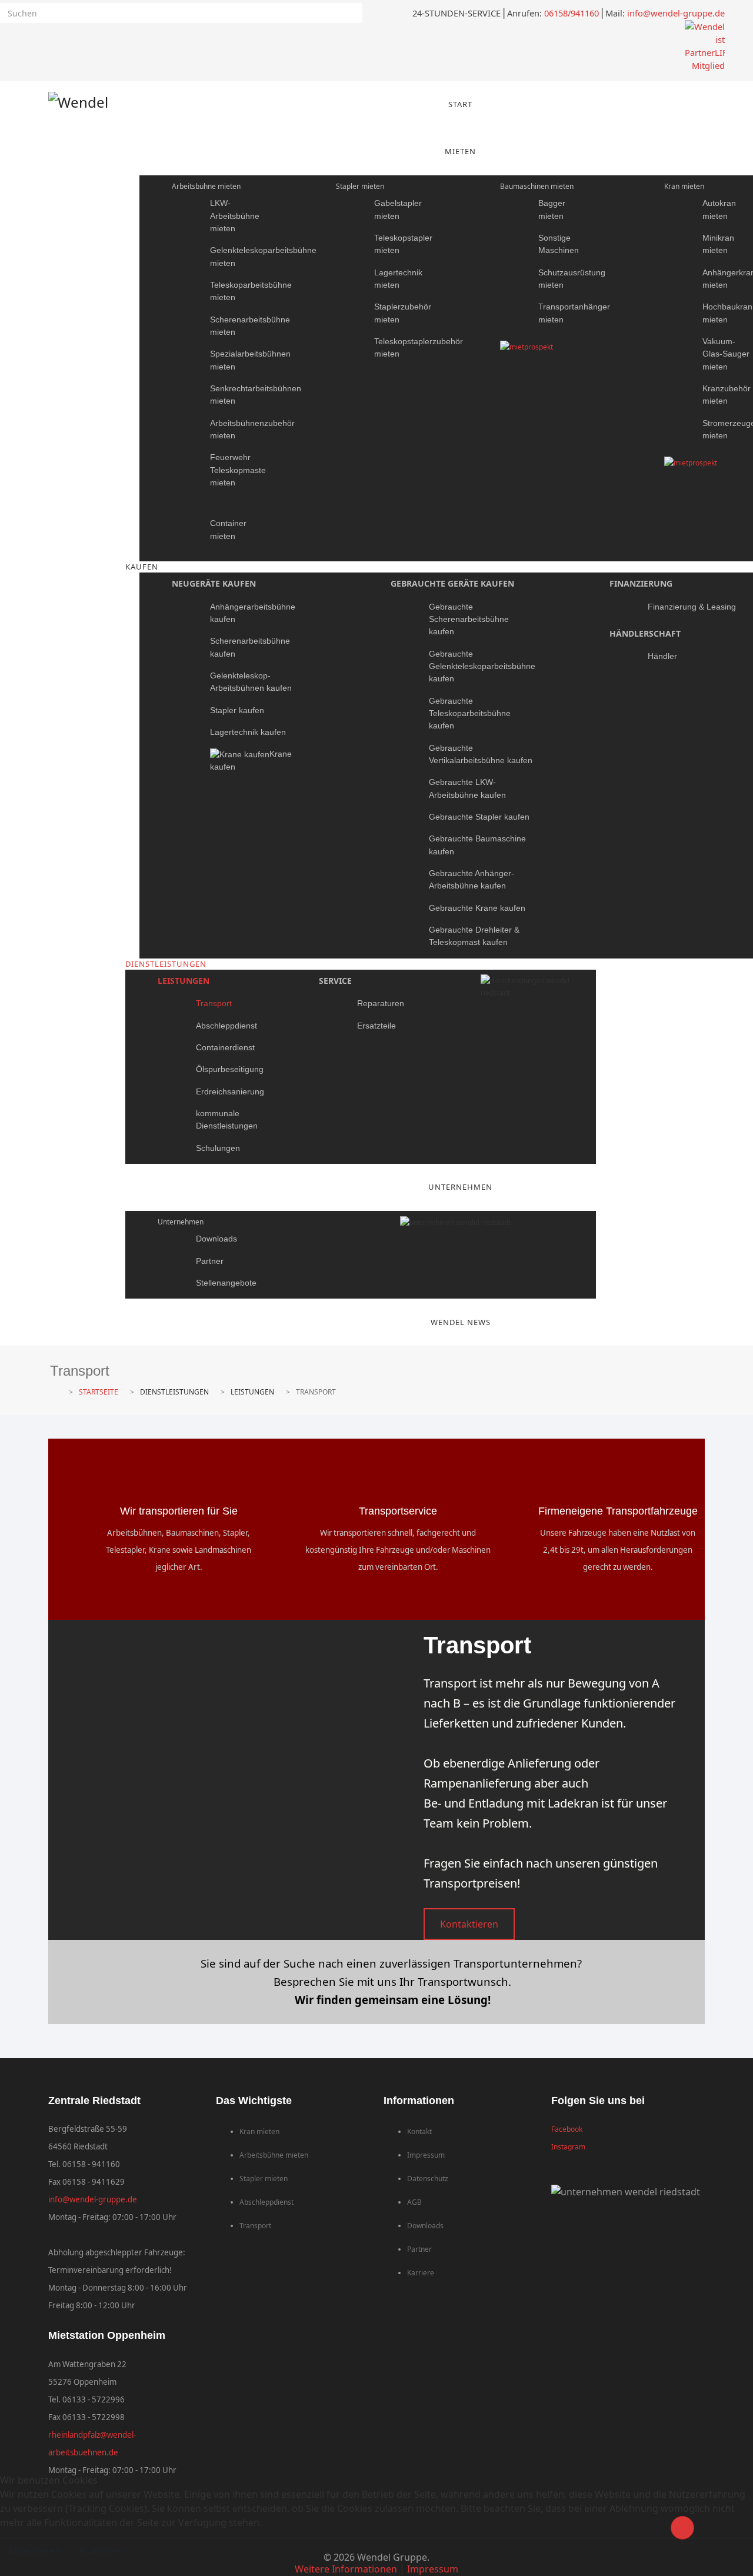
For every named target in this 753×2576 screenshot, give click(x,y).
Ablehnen (100, 2551)
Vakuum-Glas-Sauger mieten (726, 354)
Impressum (426, 2155)
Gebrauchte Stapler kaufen (479, 817)
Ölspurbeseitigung (230, 1069)
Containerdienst (225, 1047)
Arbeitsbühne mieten (206, 186)
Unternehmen (181, 1222)
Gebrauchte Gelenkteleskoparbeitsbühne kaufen (482, 666)
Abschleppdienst (226, 1026)
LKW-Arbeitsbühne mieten (235, 216)
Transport (214, 1003)
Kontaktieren (469, 1924)
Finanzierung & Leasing (692, 607)
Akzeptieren (34, 2551)
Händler (662, 656)
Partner (210, 1261)
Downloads (216, 1239)
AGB (414, 2202)
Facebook (567, 2129)
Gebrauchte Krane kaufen (477, 908)
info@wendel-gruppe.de (676, 13)
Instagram (568, 2147)
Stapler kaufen (237, 710)
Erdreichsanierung (230, 1091)
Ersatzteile (376, 1026)
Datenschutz (428, 2179)
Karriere (421, 2273)
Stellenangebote (226, 1283)
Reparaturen (381, 1003)
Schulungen (218, 1148)
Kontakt (419, 2131)
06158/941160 (572, 13)
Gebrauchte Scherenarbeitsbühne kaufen (469, 619)
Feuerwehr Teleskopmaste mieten (238, 470)
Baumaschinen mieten (537, 186)
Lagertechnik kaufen (248, 732)
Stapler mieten (360, 186)
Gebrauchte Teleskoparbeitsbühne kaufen (470, 713)
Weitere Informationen (346, 2569)
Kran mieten (684, 186)
